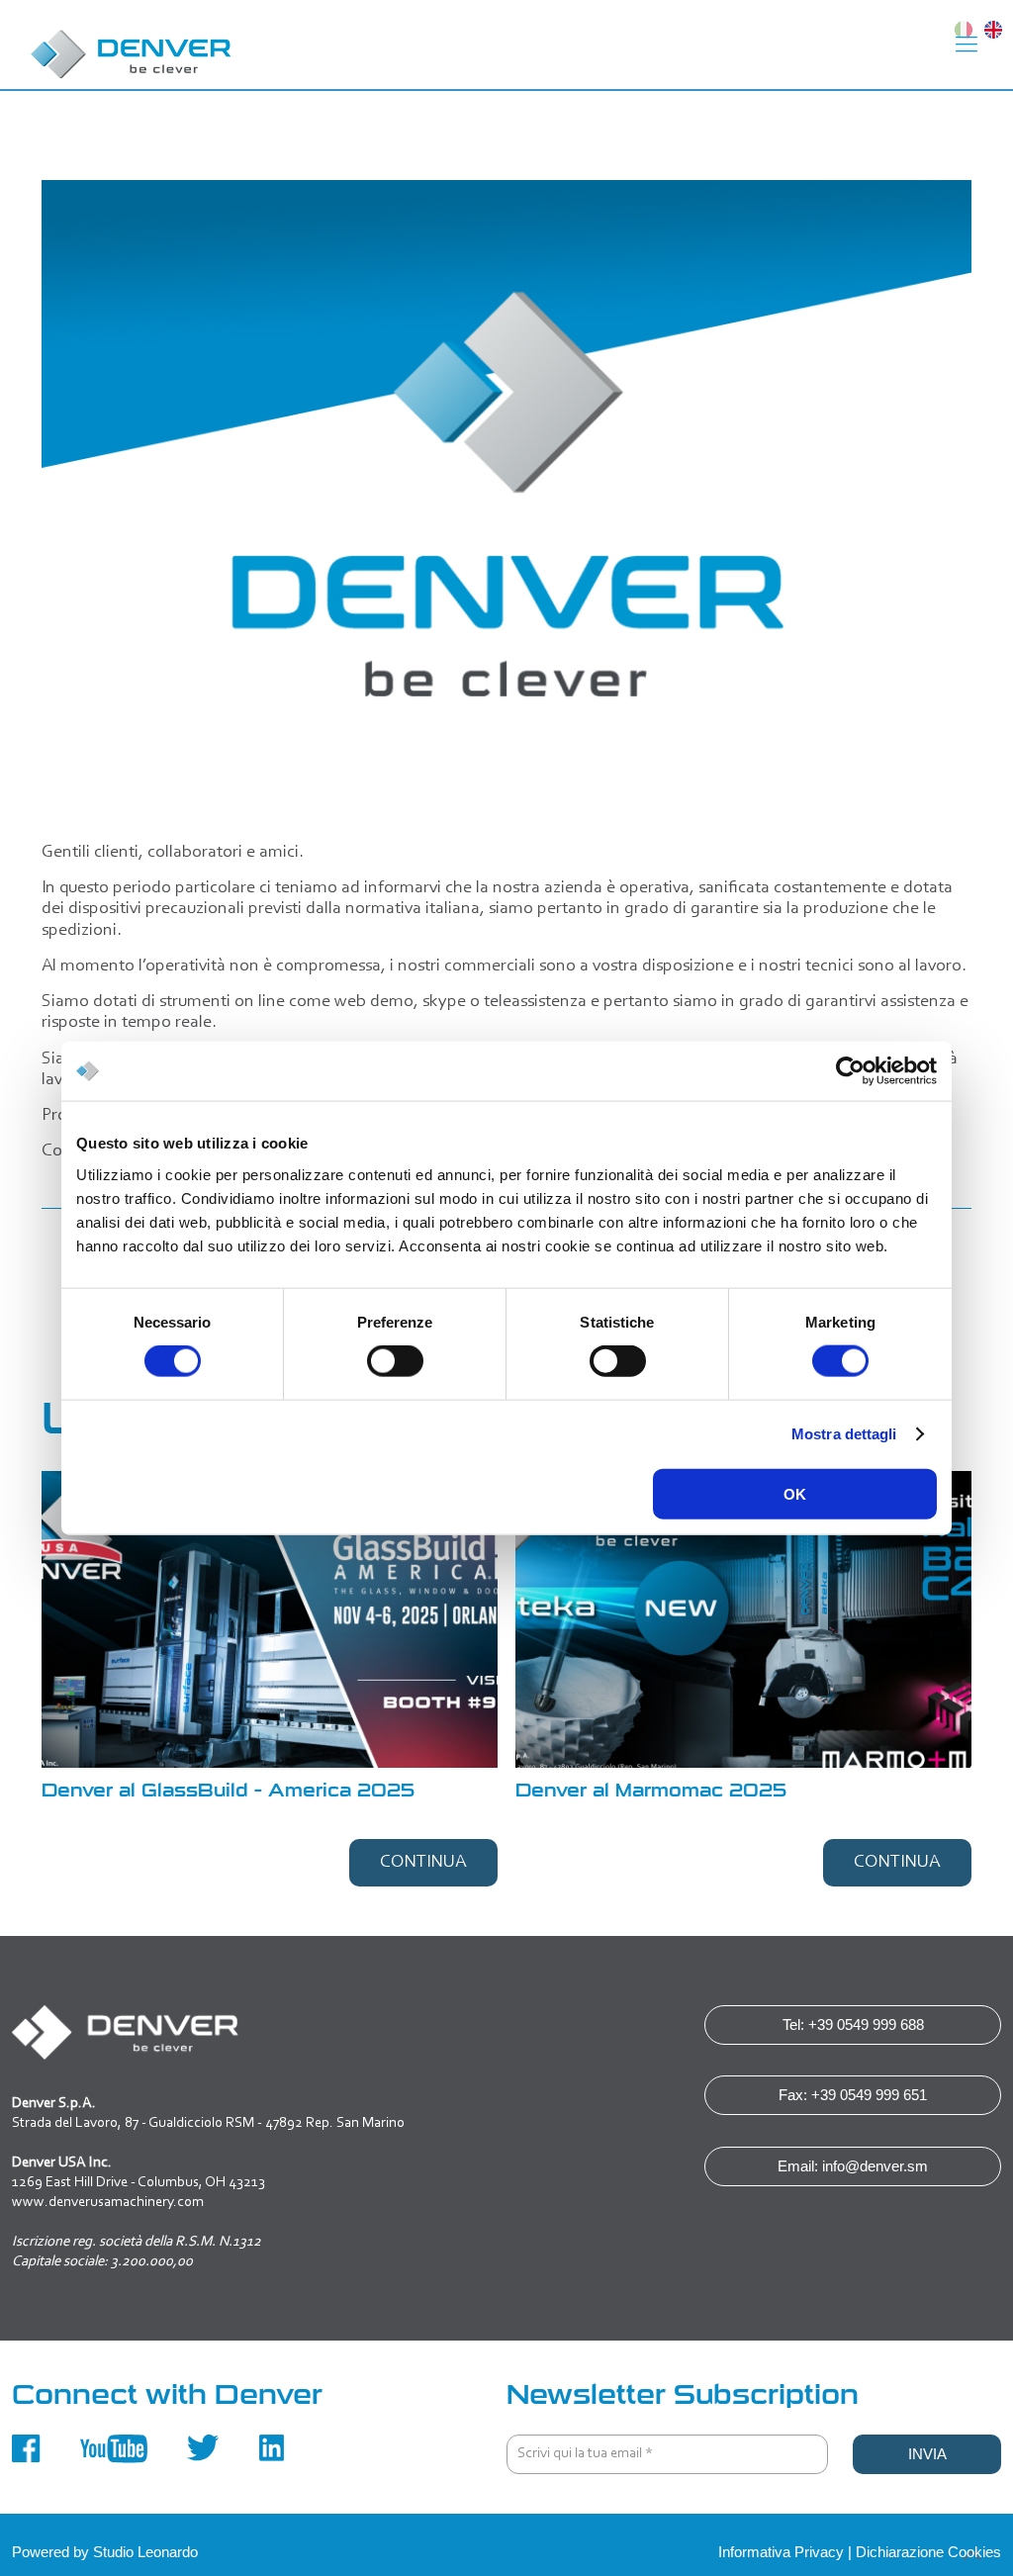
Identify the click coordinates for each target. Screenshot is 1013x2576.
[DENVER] (132, 45)
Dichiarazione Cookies (928, 2552)
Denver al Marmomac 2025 (651, 1791)
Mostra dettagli (844, 1434)
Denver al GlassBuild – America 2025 (228, 1791)
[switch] (395, 1361)
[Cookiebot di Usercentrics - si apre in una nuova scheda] (850, 1071)
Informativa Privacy (781, 2552)
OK (795, 1493)
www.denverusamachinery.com (108, 2203)
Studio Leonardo (145, 2552)
